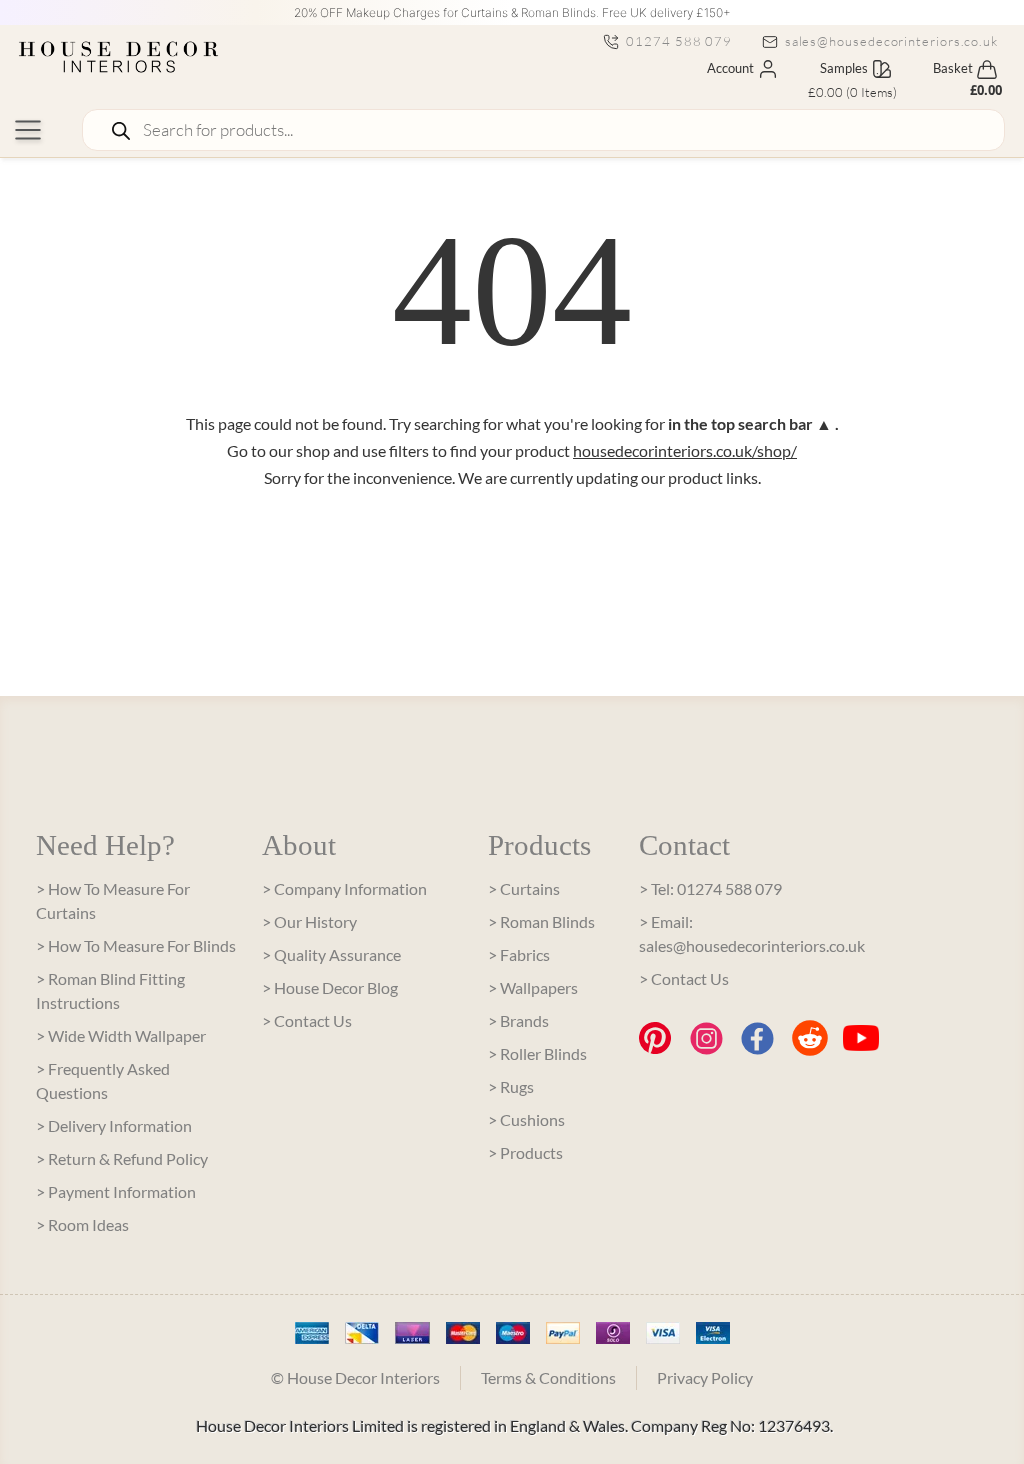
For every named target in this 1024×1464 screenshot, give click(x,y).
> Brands (518, 1020)
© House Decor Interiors (355, 1377)
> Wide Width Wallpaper (121, 1035)
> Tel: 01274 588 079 (710, 888)
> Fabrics (519, 954)
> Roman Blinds (541, 921)
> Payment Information (116, 1191)
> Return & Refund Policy (122, 1158)
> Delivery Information (114, 1125)
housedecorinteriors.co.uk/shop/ (685, 450)
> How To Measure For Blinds (136, 945)
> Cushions (526, 1119)
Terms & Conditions (548, 1377)
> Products (525, 1152)
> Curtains (524, 888)
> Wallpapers (533, 987)
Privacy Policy (705, 1377)
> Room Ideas (82, 1224)
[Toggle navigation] (28, 130)
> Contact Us (307, 1020)
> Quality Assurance (331, 954)
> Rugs (511, 1086)
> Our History (309, 921)
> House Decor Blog (330, 987)
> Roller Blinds (537, 1053)
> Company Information (344, 888)
